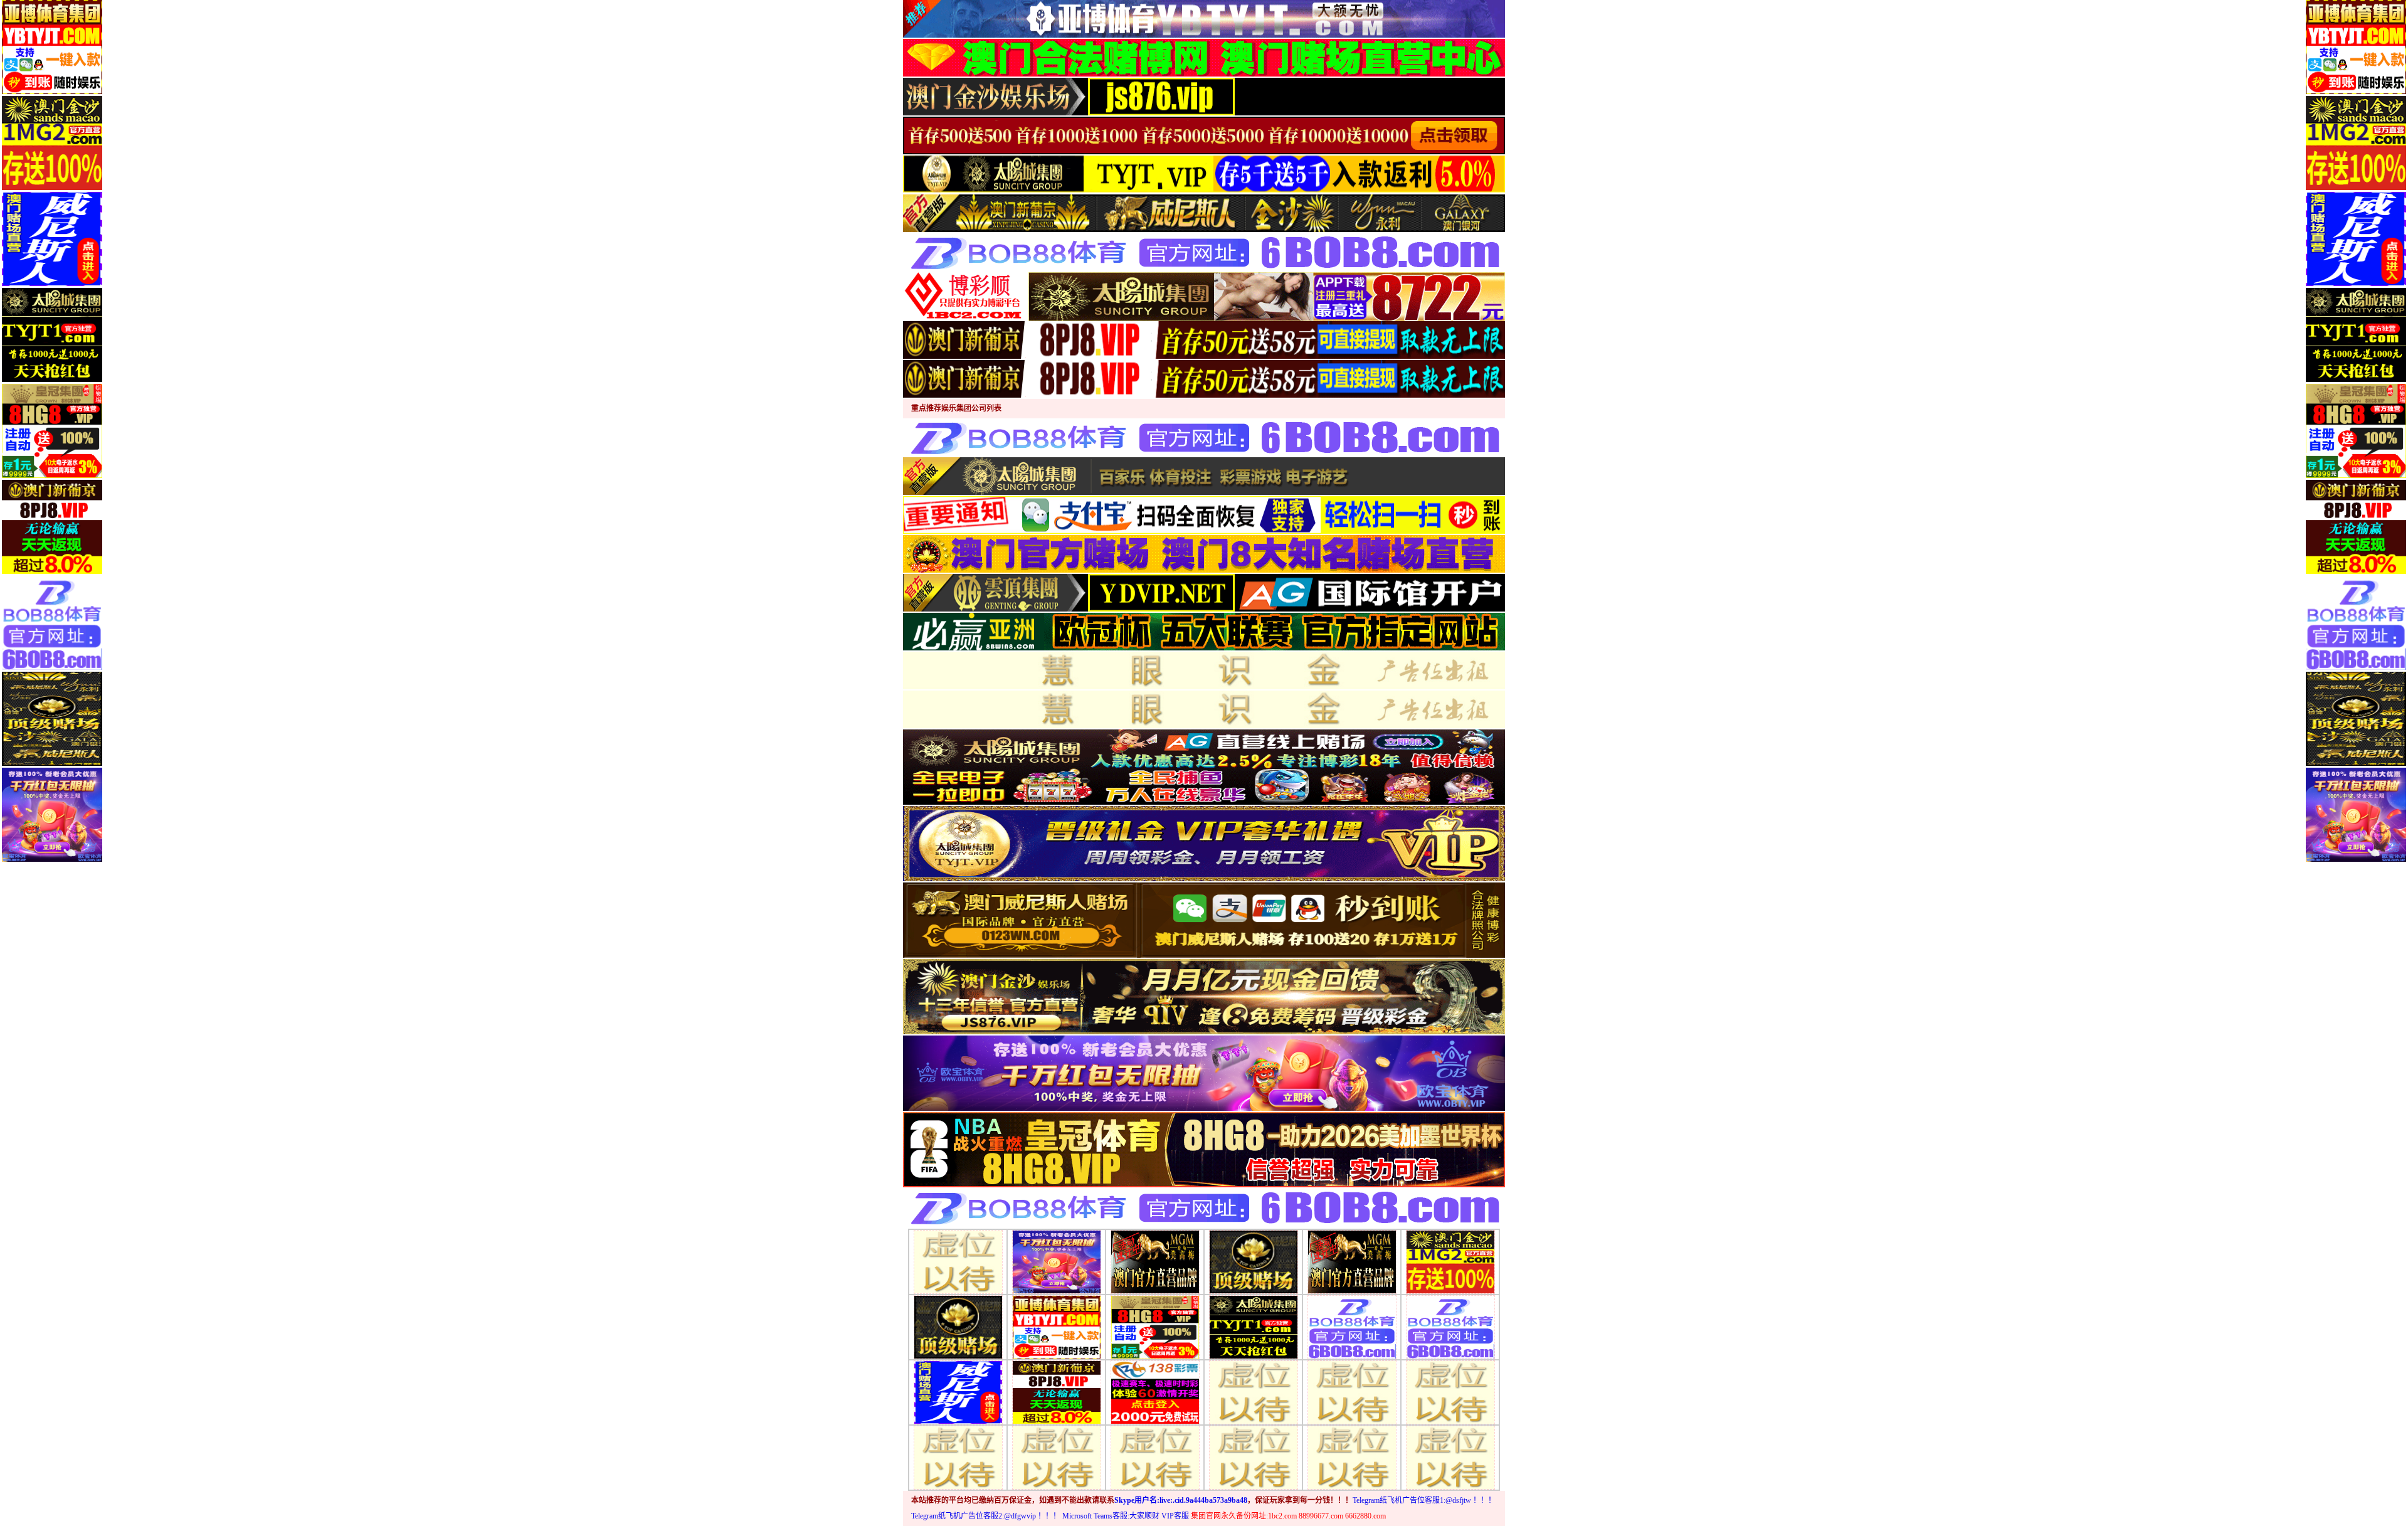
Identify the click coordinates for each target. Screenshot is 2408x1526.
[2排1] (958, 1261)
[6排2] (1057, 1457)
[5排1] (958, 1391)
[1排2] (1254, 1326)
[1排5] (1057, 1326)
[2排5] (1352, 1261)
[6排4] (1254, 1457)
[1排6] (1155, 1326)
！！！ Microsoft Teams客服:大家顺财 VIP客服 (1113, 1516)
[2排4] (1254, 1261)
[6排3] (1155, 1457)
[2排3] (1155, 1261)
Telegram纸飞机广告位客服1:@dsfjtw (1412, 1500)
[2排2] (1057, 1261)
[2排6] (1450, 1261)
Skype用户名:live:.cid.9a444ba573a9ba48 (1181, 1500)
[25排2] (1352, 1391)
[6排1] (958, 1457)
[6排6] (1450, 1457)
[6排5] (1352, 1457)
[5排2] (1057, 1391)
